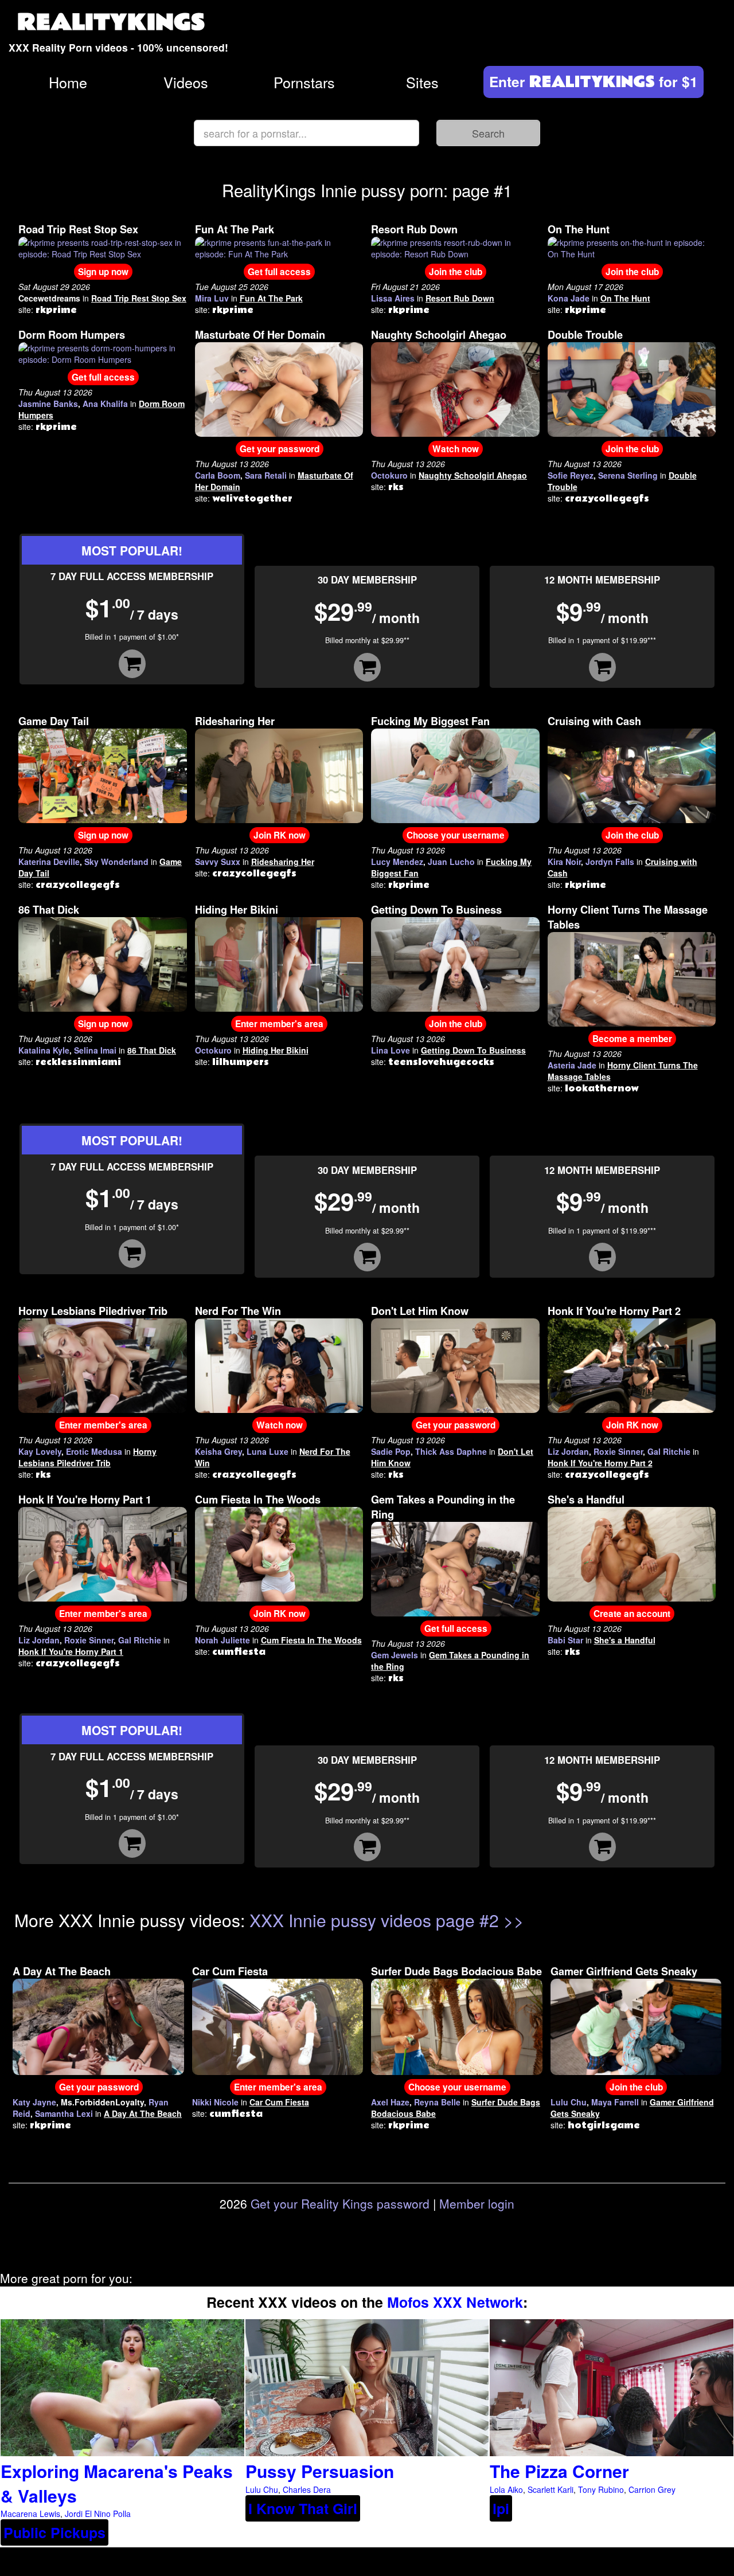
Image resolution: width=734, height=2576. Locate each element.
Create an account (632, 1614)
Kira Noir (564, 862)
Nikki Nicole (215, 2102)
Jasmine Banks (48, 404)
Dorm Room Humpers (72, 335)
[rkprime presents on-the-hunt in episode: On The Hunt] (632, 247)
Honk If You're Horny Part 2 (614, 1311)
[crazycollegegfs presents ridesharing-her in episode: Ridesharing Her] (279, 774)
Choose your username (456, 835)
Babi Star (565, 1640)
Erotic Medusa (94, 1451)
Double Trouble (585, 335)
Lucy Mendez (397, 862)
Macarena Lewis (30, 2514)
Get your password (280, 449)
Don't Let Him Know (420, 1311)
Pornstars (304, 82)
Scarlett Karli (550, 2489)
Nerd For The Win (238, 1311)
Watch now (456, 449)
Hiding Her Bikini (237, 910)
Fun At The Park (235, 229)
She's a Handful (586, 1500)
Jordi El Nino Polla (98, 2514)
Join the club (456, 272)
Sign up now (103, 272)
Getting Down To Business (436, 910)
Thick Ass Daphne (451, 1451)
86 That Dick (49, 910)
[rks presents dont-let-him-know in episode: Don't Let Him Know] (455, 1364)
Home (68, 82)
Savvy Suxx (218, 862)
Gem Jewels (395, 1655)
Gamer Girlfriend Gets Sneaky (624, 1971)
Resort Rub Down (414, 229)
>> (514, 1920)
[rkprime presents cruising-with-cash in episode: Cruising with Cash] (632, 774)
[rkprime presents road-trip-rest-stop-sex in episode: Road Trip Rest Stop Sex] (103, 247)
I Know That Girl (303, 2508)
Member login (477, 2203)
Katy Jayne (34, 2102)
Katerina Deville (49, 862)
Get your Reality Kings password (340, 2203)
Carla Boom (218, 475)
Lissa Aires (393, 298)
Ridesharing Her (235, 721)
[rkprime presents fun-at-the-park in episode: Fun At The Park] (279, 247)
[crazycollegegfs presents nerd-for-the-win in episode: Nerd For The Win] (279, 1364)
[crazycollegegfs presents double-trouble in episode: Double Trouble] (632, 388)
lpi (501, 2508)
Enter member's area (279, 1024)
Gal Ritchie (669, 1451)
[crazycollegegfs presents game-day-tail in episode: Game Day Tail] (103, 774)
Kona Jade (569, 298)
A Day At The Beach (62, 1971)
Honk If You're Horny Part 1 (85, 1500)
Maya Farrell (615, 2102)
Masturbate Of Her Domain (260, 335)
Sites (422, 82)
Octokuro (389, 475)
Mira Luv (212, 298)
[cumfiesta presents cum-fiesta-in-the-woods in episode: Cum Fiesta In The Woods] (279, 1553)
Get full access (279, 272)
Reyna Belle (437, 2102)
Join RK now (280, 835)
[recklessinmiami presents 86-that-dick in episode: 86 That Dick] (103, 963)
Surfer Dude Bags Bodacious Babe (456, 1971)
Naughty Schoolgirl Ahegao (439, 335)
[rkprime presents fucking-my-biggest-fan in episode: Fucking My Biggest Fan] (455, 774)
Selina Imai (95, 1050)
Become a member (632, 1039)
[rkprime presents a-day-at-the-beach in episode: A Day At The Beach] (98, 2026)
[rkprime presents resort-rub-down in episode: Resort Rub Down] (455, 247)
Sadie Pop (391, 1451)
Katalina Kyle (44, 1050)
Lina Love (391, 1050)
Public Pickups (54, 2532)
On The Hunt (579, 229)
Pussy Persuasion (320, 2471)
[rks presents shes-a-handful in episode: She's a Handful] (632, 1553)
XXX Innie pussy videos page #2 (374, 1920)
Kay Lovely (40, 1451)
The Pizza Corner (559, 2471)
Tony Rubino (601, 2489)
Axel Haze (390, 2102)
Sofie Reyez (571, 475)
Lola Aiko (506, 2489)
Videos (186, 82)
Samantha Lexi (64, 2113)
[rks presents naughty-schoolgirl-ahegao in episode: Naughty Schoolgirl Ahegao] (455, 388)
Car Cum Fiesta (230, 1971)
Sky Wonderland (116, 862)
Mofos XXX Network (455, 2302)
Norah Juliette (222, 1640)
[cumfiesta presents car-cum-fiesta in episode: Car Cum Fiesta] (278, 2026)
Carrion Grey (652, 2489)
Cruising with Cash (594, 721)
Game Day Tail (54, 721)
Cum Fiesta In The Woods (258, 1500)
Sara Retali (266, 475)
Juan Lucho (451, 862)
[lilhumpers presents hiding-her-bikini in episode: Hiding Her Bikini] (279, 963)
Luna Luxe (268, 1451)
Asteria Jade (572, 1065)
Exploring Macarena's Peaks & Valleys (117, 2483)
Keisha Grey (218, 1451)
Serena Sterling (628, 475)
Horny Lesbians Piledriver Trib (93, 1311)
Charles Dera (307, 2489)
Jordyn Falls (610, 862)
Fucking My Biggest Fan (430, 721)
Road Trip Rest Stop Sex (78, 229)
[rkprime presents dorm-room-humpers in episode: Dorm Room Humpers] (103, 353)
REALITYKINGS (111, 23)
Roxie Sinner (618, 1451)
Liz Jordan (568, 1451)
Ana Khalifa (105, 404)
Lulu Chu (569, 2102)
